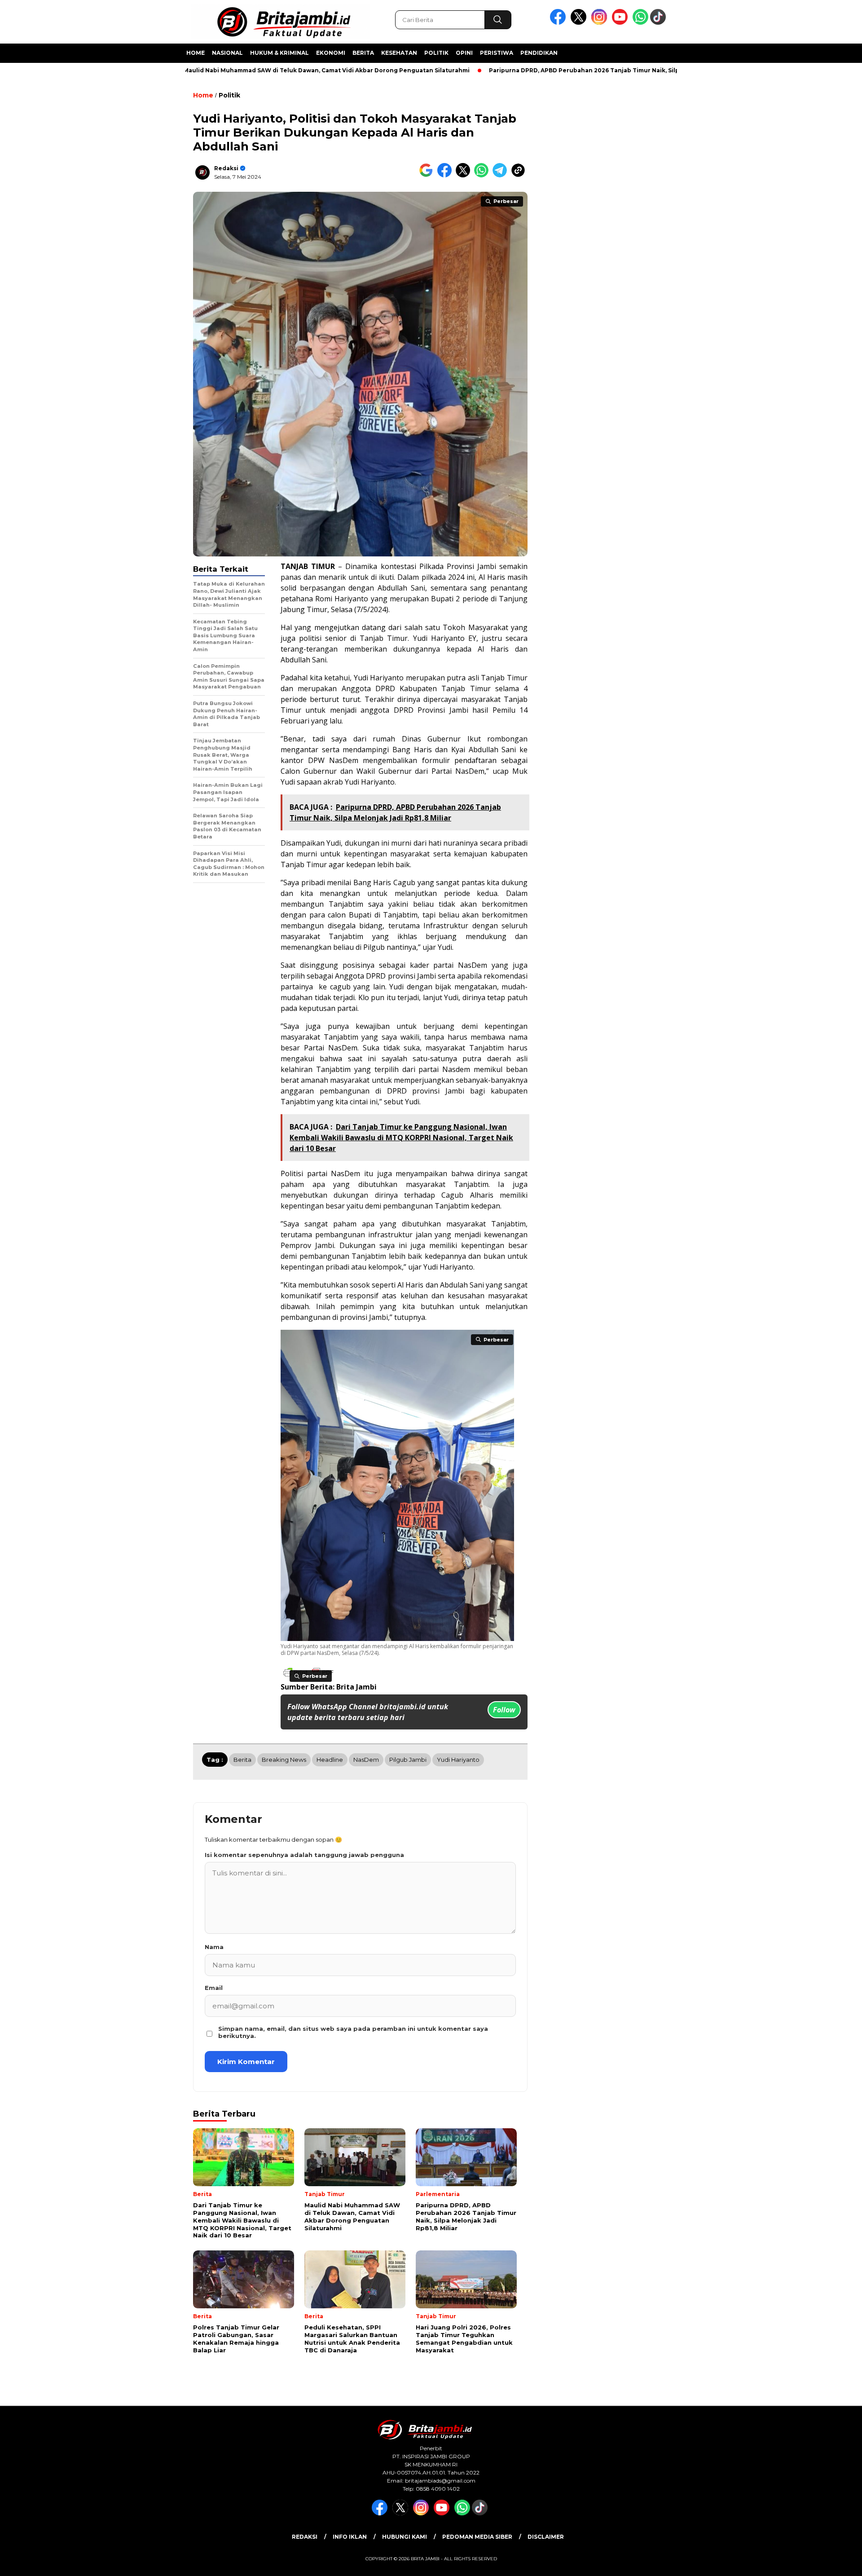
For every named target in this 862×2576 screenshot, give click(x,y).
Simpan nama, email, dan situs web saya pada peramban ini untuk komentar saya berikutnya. (353, 2032)
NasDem (366, 1760)
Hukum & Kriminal (279, 53)
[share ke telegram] (502, 175)
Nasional (227, 53)
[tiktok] (660, 23)
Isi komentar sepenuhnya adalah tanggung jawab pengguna (304, 1855)
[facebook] (559, 23)
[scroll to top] (829, 2562)
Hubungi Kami (405, 2537)
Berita (363, 53)
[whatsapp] (640, 23)
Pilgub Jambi (408, 1760)
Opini (464, 53)
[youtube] (621, 23)
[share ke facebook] (446, 175)
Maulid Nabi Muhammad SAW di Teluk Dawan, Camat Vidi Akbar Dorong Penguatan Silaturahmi (257, 70)
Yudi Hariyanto (458, 1760)
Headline (330, 1760)
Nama (214, 1947)
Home (196, 53)
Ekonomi (331, 53)
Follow (504, 1710)
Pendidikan (539, 53)
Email (214, 1988)
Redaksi (226, 168)
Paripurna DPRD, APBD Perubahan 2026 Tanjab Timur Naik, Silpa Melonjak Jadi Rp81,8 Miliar (557, 70)
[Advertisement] (726, 221)
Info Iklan (350, 2537)
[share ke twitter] (465, 175)
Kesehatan (399, 53)
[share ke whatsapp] (483, 175)
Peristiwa (497, 53)
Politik (436, 53)
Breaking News (284, 1760)
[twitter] (580, 23)
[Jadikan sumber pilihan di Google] (428, 175)
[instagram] (601, 23)
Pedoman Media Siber (477, 2537)
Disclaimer (546, 2537)
